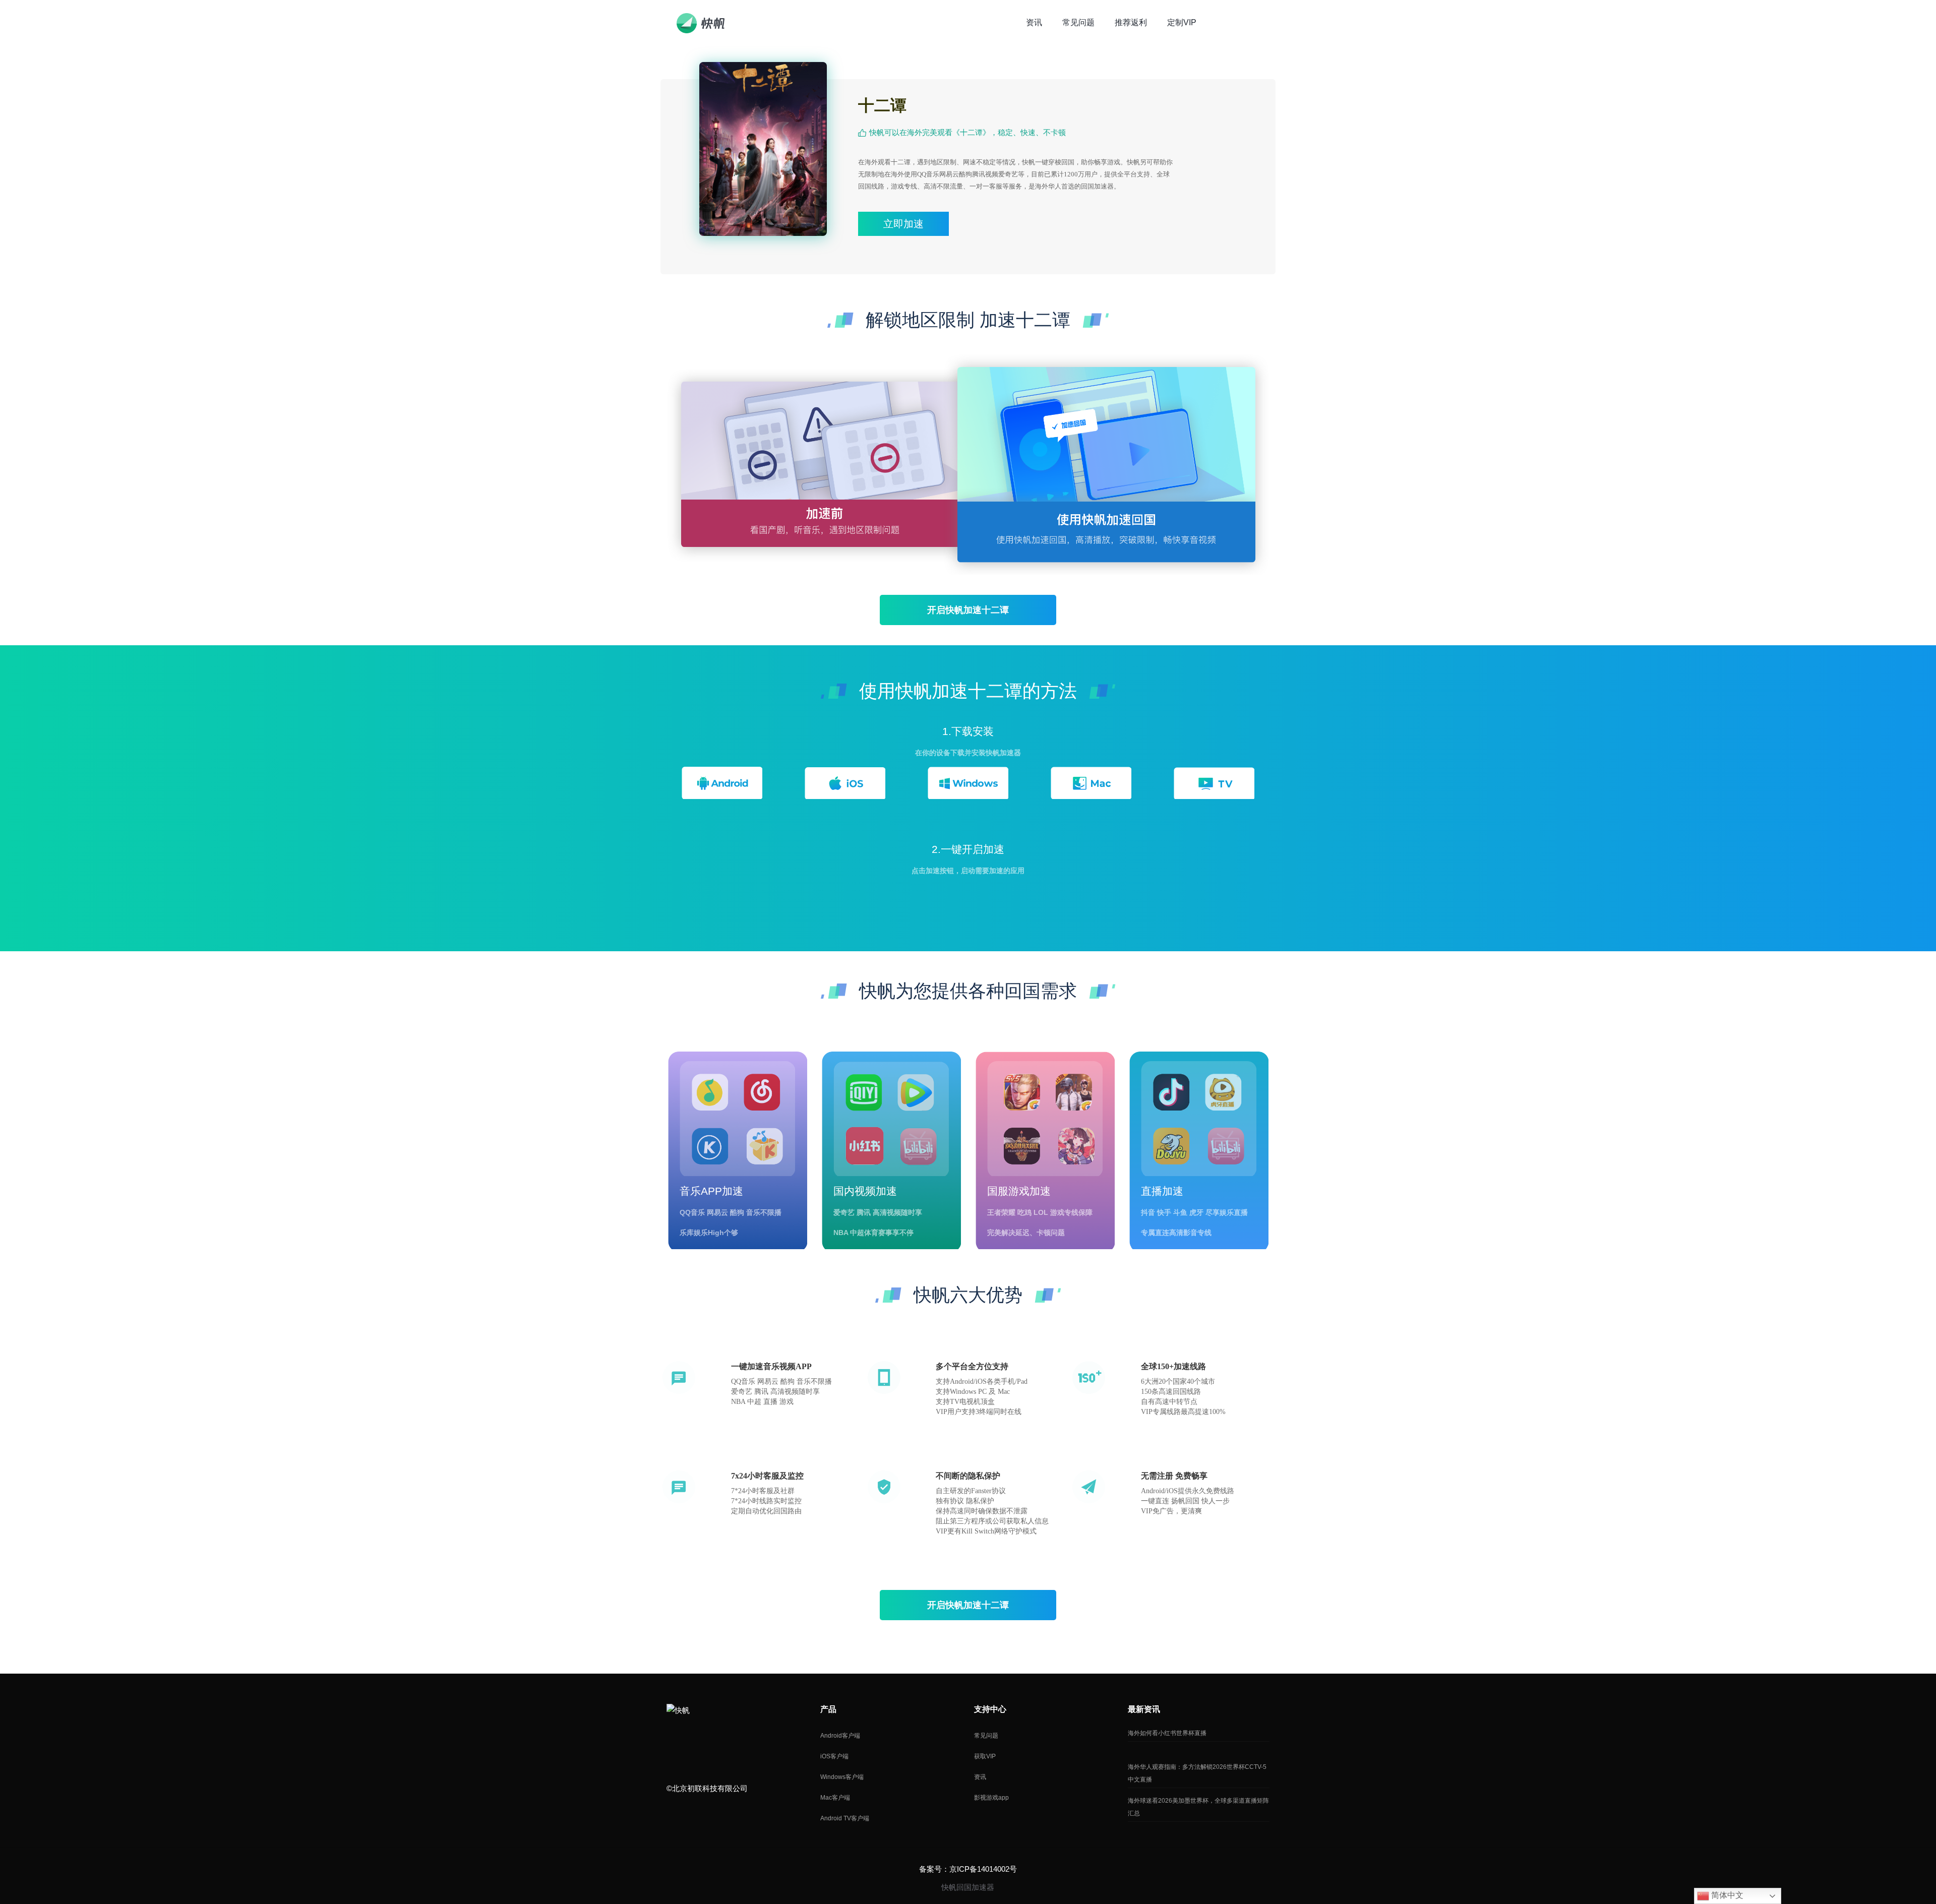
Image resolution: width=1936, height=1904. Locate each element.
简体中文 (1726, 1895)
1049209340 (697, 1745)
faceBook (741, 1745)
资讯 (980, 1777)
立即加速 (903, 224)
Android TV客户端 (845, 1818)
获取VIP (985, 1756)
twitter (719, 1745)
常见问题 (986, 1736)
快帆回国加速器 (968, 1887)
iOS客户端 (834, 1756)
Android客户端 (840, 1736)
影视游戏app (991, 1798)
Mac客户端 (835, 1798)
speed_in (675, 1745)
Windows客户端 (842, 1777)
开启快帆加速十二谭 (968, 610)
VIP (1241, 22)
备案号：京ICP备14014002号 (968, 1869)
